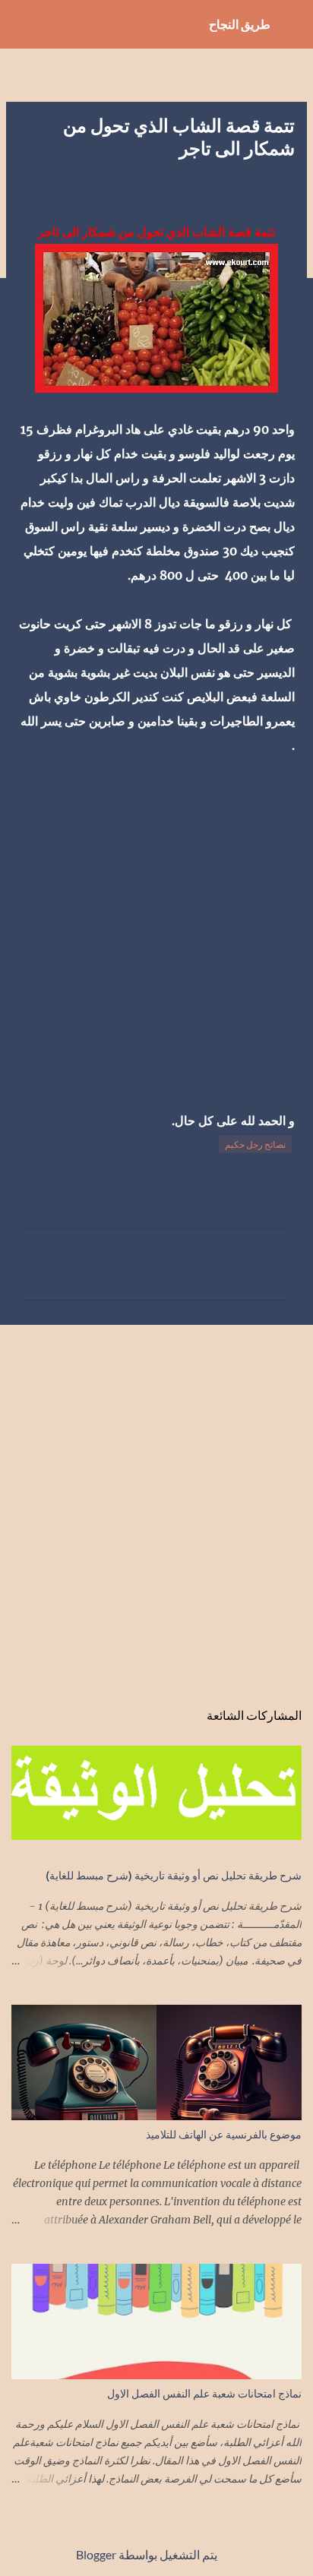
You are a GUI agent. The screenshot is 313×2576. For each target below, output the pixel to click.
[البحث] (21, 24)
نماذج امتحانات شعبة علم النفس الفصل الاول (204, 2393)
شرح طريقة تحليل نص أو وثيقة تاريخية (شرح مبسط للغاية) (174, 1875)
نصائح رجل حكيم (255, 1144)
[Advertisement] (156, 921)
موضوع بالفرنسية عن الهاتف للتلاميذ (224, 2134)
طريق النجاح (240, 24)
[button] (286, 185)
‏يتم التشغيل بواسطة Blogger (148, 2554)
